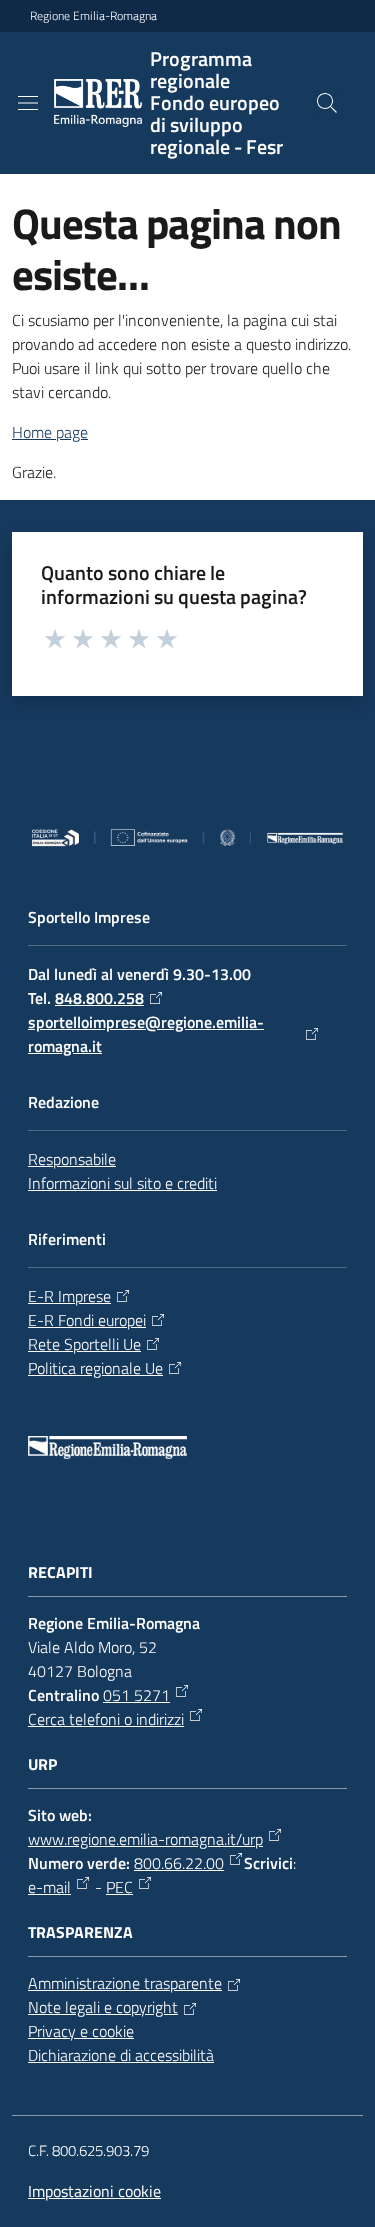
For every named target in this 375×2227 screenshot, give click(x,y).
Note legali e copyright (103, 2007)
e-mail (49, 1887)
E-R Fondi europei (87, 1320)
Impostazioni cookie (94, 2191)
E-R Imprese (69, 1296)
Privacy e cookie (81, 2031)
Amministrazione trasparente (125, 1983)
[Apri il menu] (28, 103)
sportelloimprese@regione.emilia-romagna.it (146, 1034)
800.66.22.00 (179, 1863)
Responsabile (72, 1159)
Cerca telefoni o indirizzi (106, 1719)
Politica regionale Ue (95, 1368)
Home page (50, 432)
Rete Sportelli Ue (84, 1344)
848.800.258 (99, 998)
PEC (119, 1887)
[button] (327, 103)
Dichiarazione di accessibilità (121, 2055)
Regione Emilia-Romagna (93, 16)
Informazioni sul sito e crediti (122, 1183)
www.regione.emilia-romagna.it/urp (145, 1839)
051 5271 (136, 1695)
